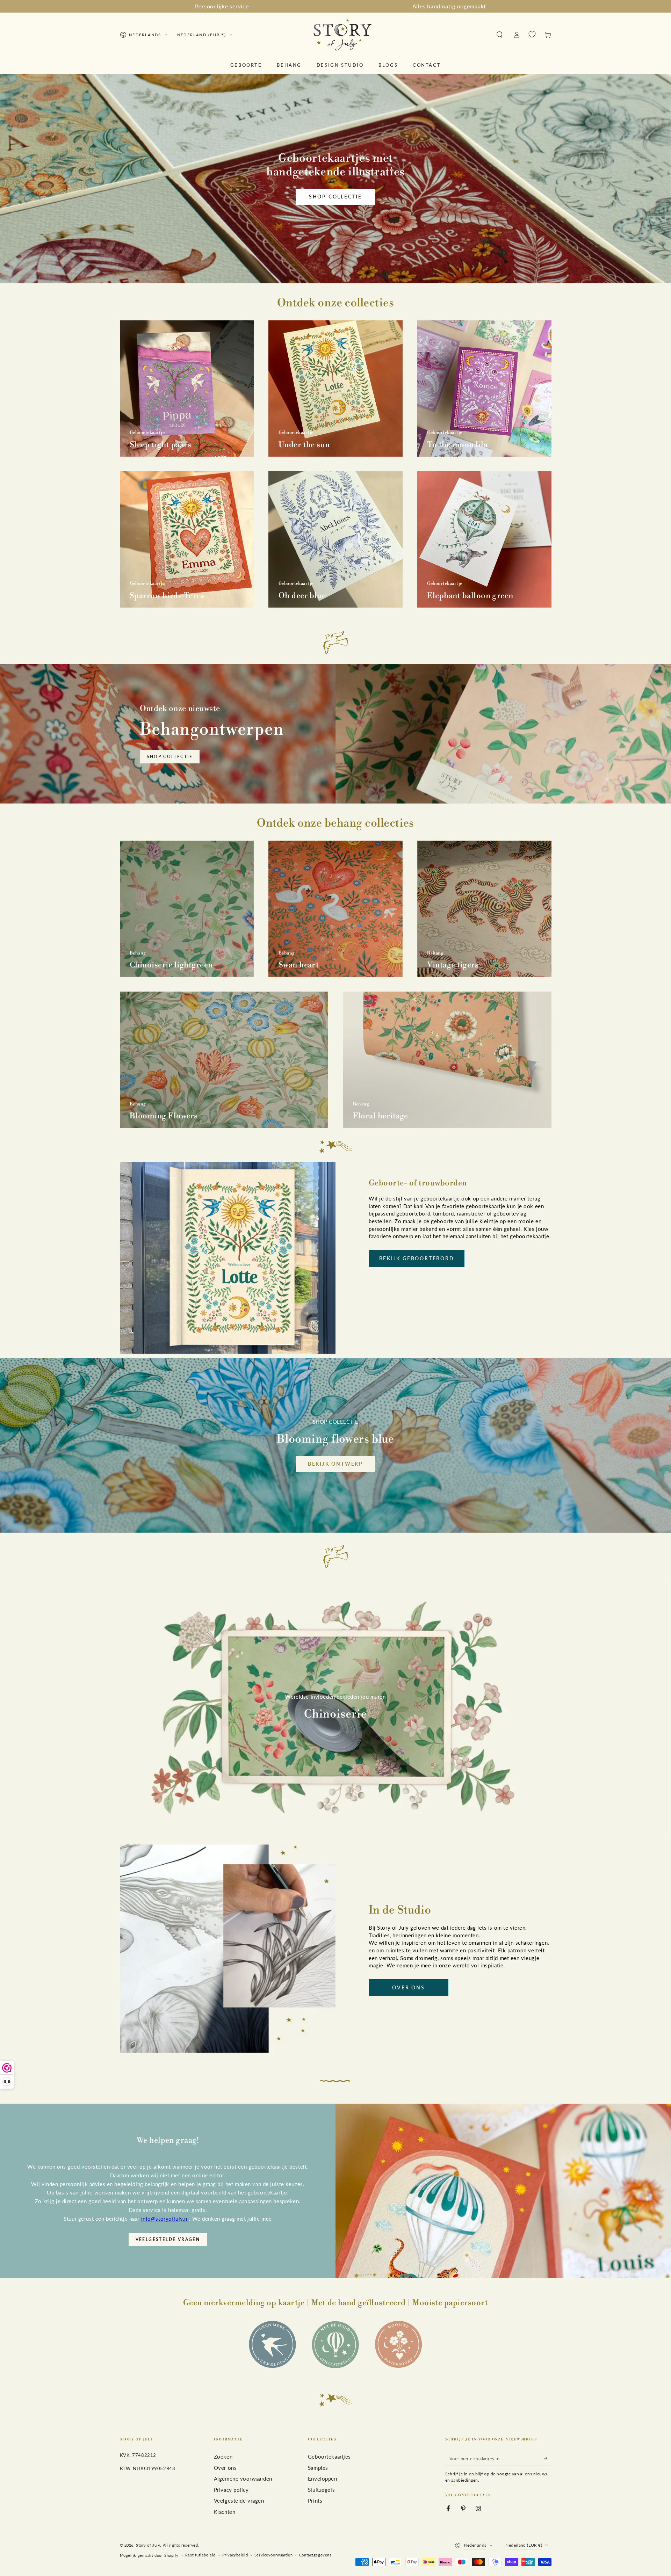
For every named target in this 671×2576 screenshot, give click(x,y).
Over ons (408, 1987)
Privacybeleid (235, 2555)
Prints (315, 2501)
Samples (318, 2468)
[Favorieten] (532, 35)
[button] (500, 35)
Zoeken (223, 2457)
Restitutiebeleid (200, 2555)
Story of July (148, 2545)
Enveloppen (323, 2479)
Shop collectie (335, 197)
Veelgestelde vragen (168, 2239)
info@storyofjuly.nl (165, 2219)
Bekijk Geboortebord (417, 1258)
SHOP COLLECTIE (170, 757)
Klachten (225, 2512)
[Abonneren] (548, 2458)
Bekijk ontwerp (335, 1464)
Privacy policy (231, 2490)
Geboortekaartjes (329, 2457)
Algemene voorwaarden (243, 2479)
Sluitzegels (321, 2490)
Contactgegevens (315, 2555)
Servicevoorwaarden (273, 2555)
